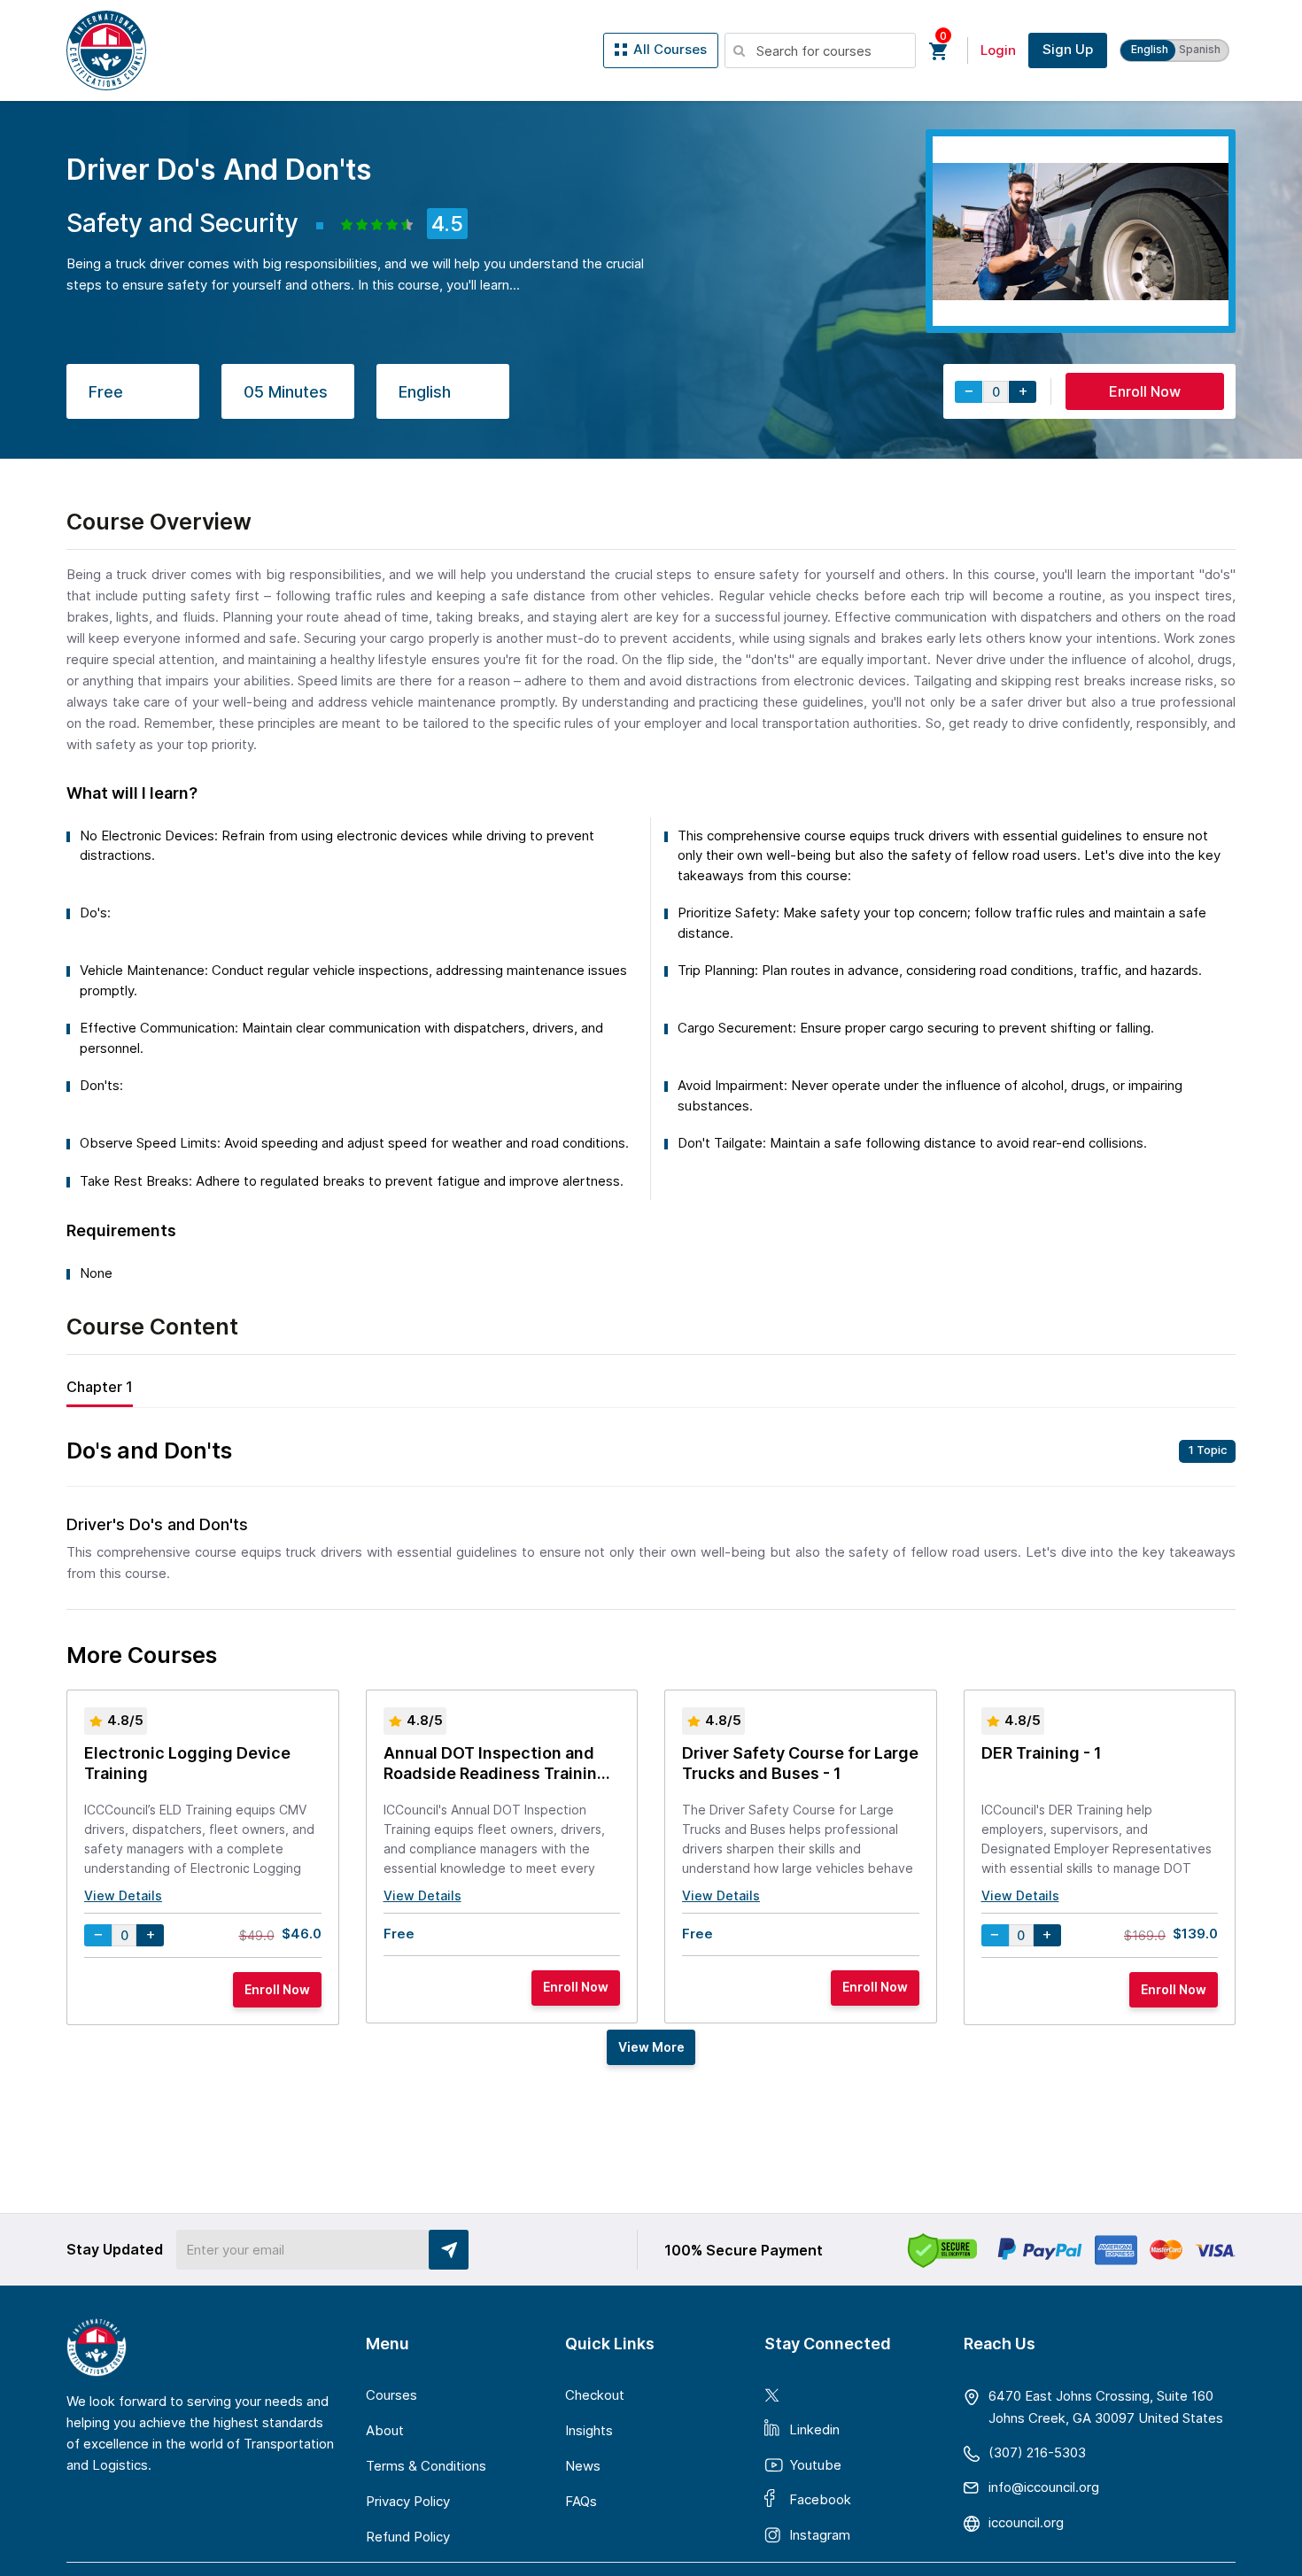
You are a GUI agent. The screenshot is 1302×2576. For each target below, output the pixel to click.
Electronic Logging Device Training (187, 1763)
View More (651, 2047)
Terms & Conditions (426, 2466)
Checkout (595, 2395)
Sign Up (1068, 49)
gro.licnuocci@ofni (1044, 2487)
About (385, 2430)
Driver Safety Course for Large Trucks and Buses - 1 (800, 1763)
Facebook (820, 2499)
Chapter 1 (100, 1387)
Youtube (815, 2465)
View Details (123, 1895)
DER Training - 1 (1042, 1753)
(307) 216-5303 (1037, 2452)
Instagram (820, 2535)
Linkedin (814, 2429)
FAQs (581, 2501)
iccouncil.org (1026, 2522)
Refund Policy (408, 2537)
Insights (589, 2430)
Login (998, 50)
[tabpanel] (651, 1513)
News (583, 2466)
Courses (391, 2395)
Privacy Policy (408, 2501)
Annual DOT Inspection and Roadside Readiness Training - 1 (501, 1765)
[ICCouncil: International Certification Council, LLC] (106, 50)
